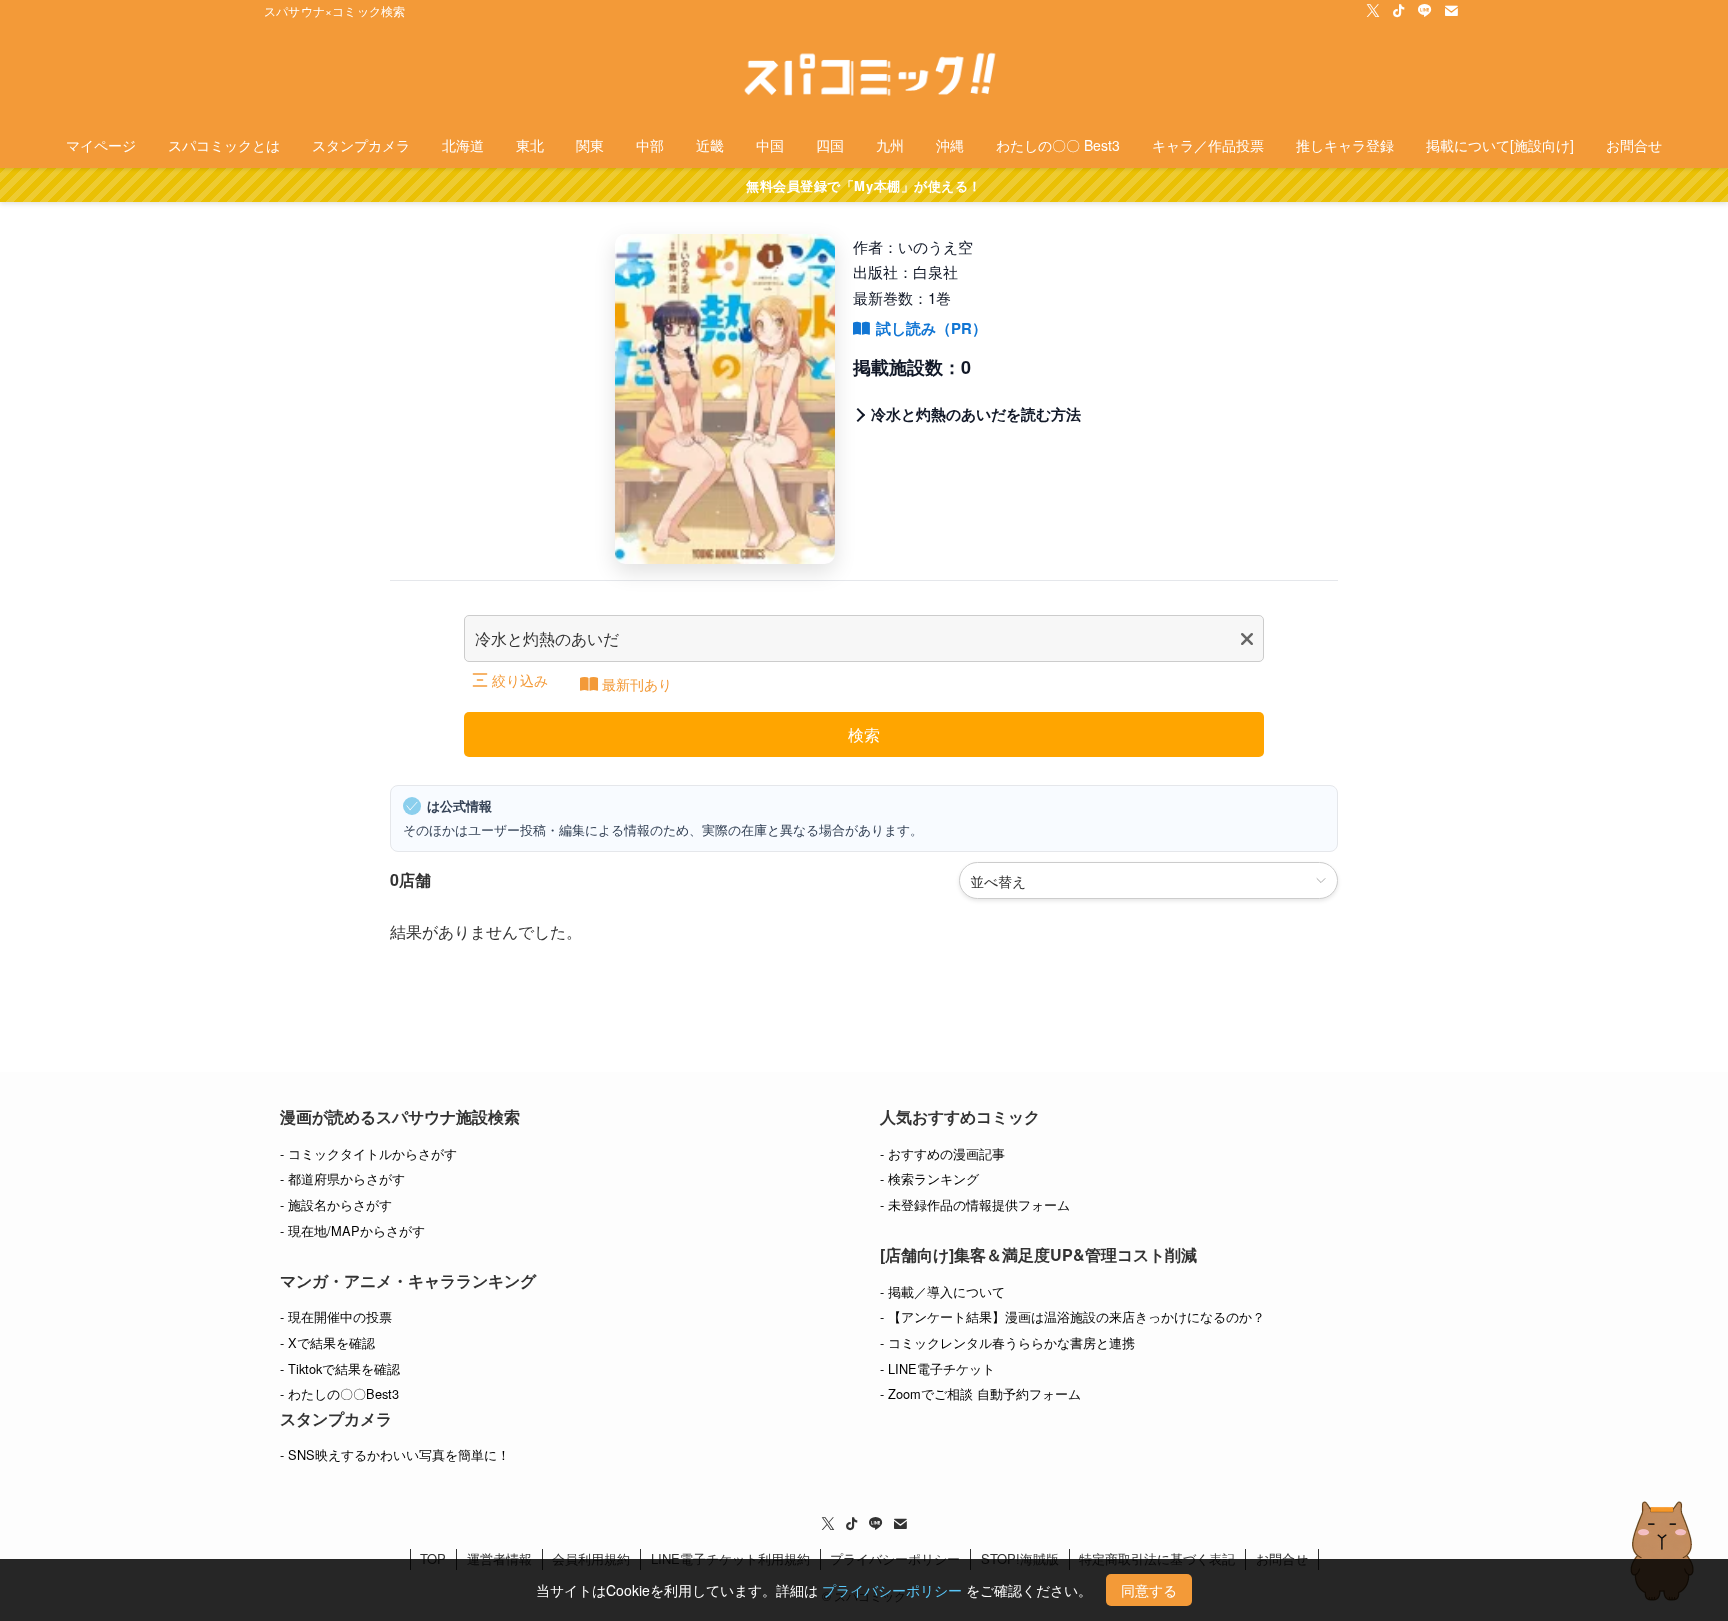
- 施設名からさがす (336, 1204)
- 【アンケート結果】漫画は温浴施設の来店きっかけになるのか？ (1072, 1316)
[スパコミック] (864, 76)
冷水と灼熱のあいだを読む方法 (976, 414)
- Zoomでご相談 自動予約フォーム (980, 1393)
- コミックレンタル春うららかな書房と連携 (1007, 1342)
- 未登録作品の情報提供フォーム (975, 1204)
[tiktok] (1399, 11)
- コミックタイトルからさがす (368, 1153)
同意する (1149, 1590)
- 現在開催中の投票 (336, 1316)
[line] (1425, 11)
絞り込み (520, 680)
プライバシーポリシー (892, 1590)
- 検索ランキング (929, 1178)
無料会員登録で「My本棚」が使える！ (863, 185)
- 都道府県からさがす (342, 1178)
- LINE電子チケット (937, 1368)
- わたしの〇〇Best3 (339, 1393)
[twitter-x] (1373, 11)
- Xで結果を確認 (327, 1342)
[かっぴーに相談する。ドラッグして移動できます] (1662, 1551)
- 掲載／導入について (942, 1291)
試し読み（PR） (931, 328)
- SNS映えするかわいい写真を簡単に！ (395, 1454)
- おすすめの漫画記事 (942, 1153)
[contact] (1451, 11)
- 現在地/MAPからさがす (352, 1230)
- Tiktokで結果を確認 (340, 1368)
